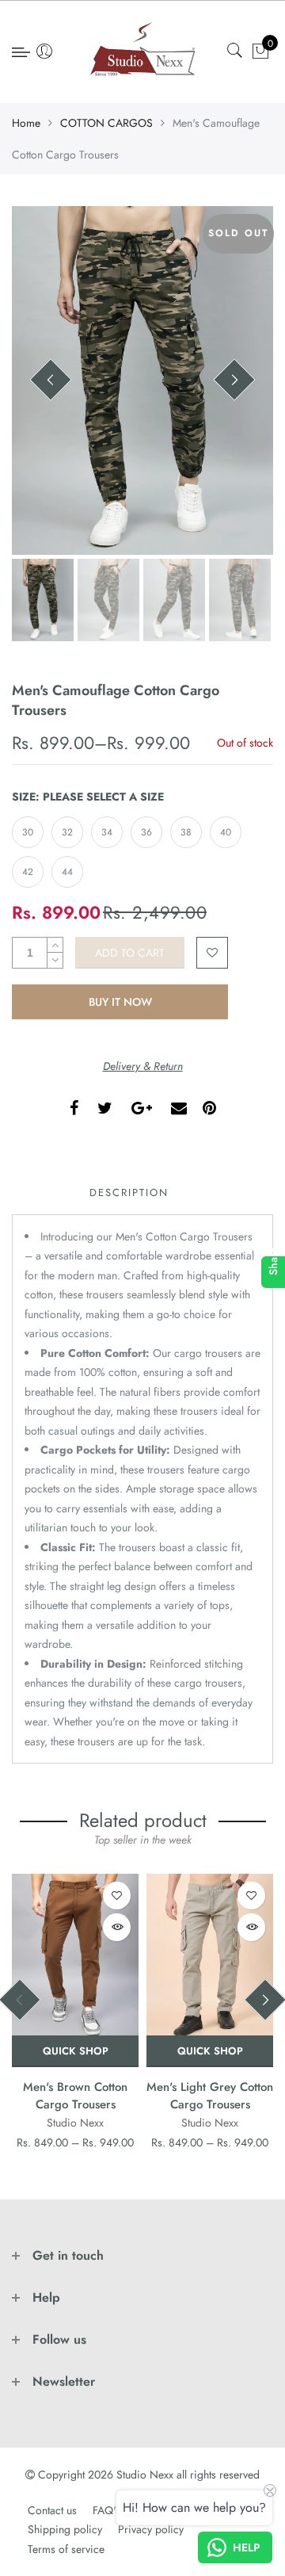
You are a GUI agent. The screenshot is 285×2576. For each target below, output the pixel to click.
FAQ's (106, 2510)
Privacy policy (151, 2529)
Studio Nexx (75, 2123)
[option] (142, 380)
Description (129, 1192)
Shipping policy (65, 2529)
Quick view (117, 1927)
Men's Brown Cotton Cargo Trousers (75, 2095)
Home (26, 123)
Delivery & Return (143, 1066)
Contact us (52, 2510)
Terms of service (66, 2549)
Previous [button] (51, 380)
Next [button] (234, 380)
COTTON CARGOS (106, 123)
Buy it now (120, 1002)
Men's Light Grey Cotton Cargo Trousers (210, 2095)
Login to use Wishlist (212, 953)
